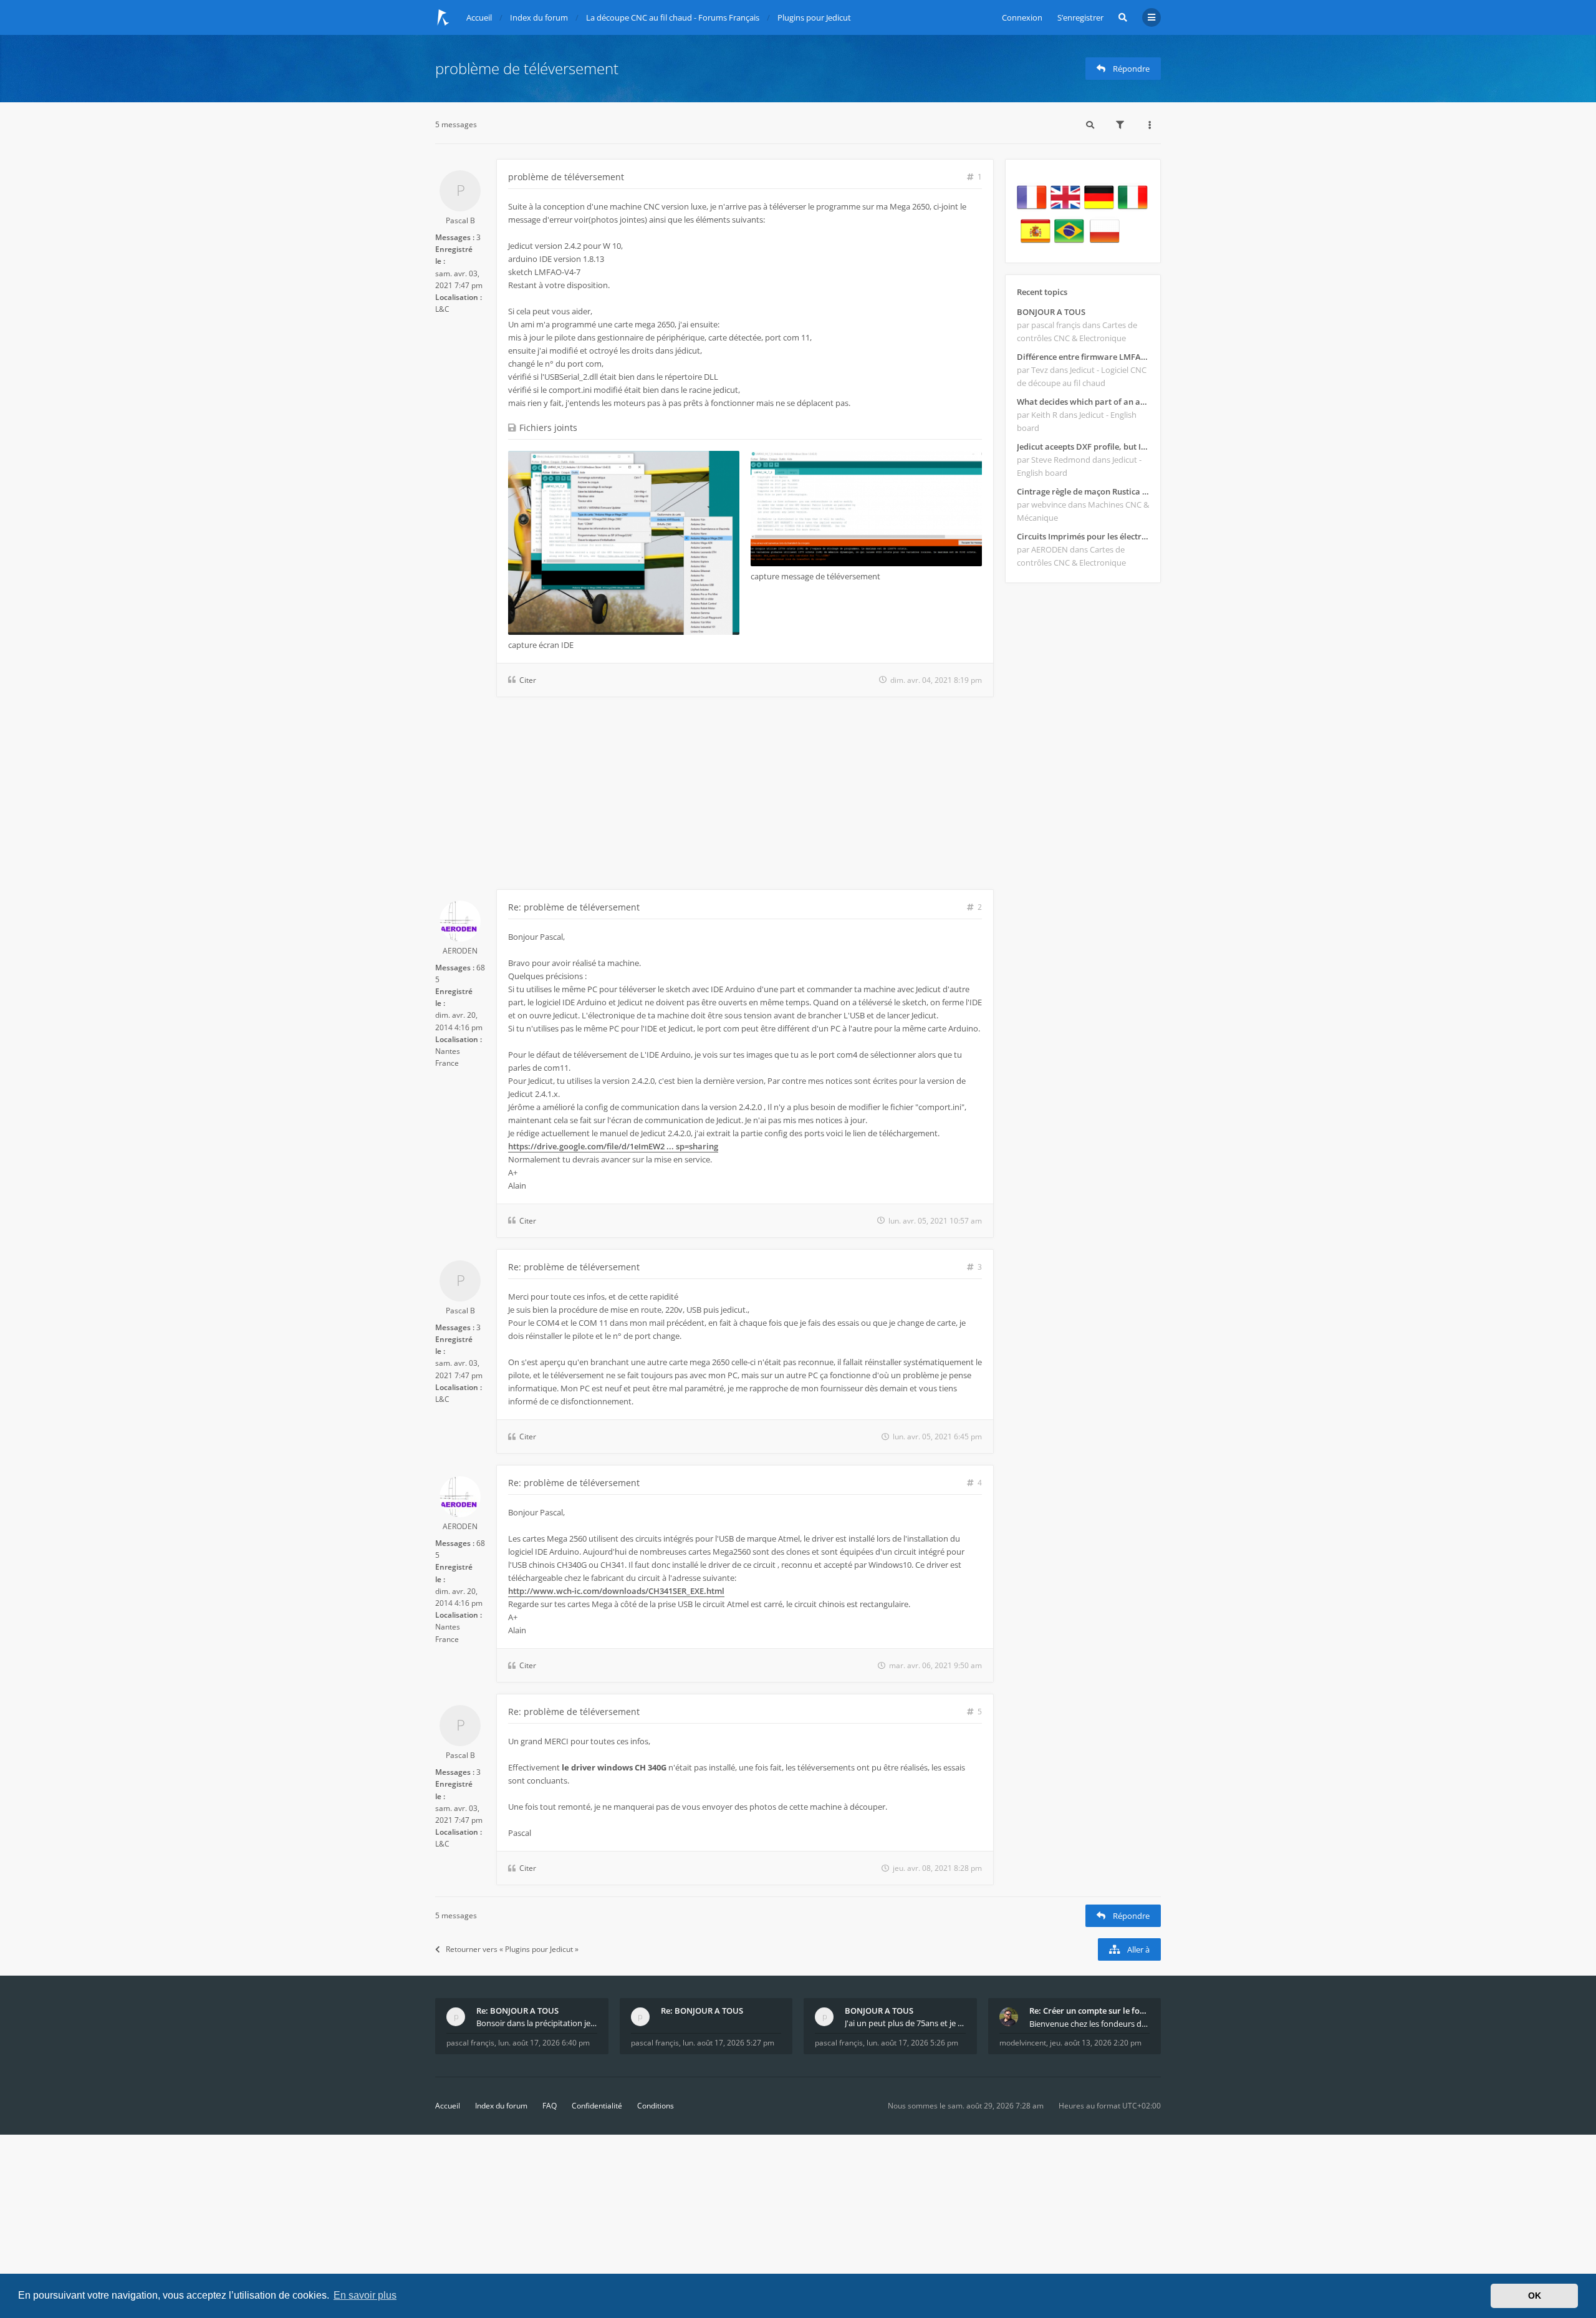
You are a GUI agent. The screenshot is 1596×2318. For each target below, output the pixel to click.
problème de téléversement (527, 68)
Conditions (656, 2106)
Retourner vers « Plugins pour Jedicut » (512, 1949)
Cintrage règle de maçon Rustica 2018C (1083, 491)
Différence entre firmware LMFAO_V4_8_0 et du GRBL (1083, 357)
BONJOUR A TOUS (1051, 312)
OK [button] (1535, 2296)
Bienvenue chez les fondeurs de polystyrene (1090, 2024)
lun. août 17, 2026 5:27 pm (728, 2043)
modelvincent (1023, 2043)
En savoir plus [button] (365, 2295)
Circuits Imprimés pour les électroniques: (1083, 536)
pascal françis (470, 2043)
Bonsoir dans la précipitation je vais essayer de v (537, 2023)
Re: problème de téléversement (574, 907)
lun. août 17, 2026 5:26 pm (912, 2043)
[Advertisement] (714, 796)
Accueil (448, 2106)
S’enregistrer (1080, 17)
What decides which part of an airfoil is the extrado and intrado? (1083, 402)
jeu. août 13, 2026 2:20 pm (1096, 2043)
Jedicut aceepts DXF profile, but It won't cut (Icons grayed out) (1083, 447)
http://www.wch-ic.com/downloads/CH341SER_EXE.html (616, 1591)
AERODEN (460, 951)
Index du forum (501, 2106)
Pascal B (460, 220)
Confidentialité (597, 2106)
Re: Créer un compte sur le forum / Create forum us (1090, 2011)
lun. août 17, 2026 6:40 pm (544, 2043)
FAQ (550, 2106)
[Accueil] (443, 17)
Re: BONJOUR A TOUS (517, 2011)
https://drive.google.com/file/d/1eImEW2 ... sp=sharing (613, 1146)
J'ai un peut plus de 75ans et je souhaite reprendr (905, 2023)
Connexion (1022, 17)
